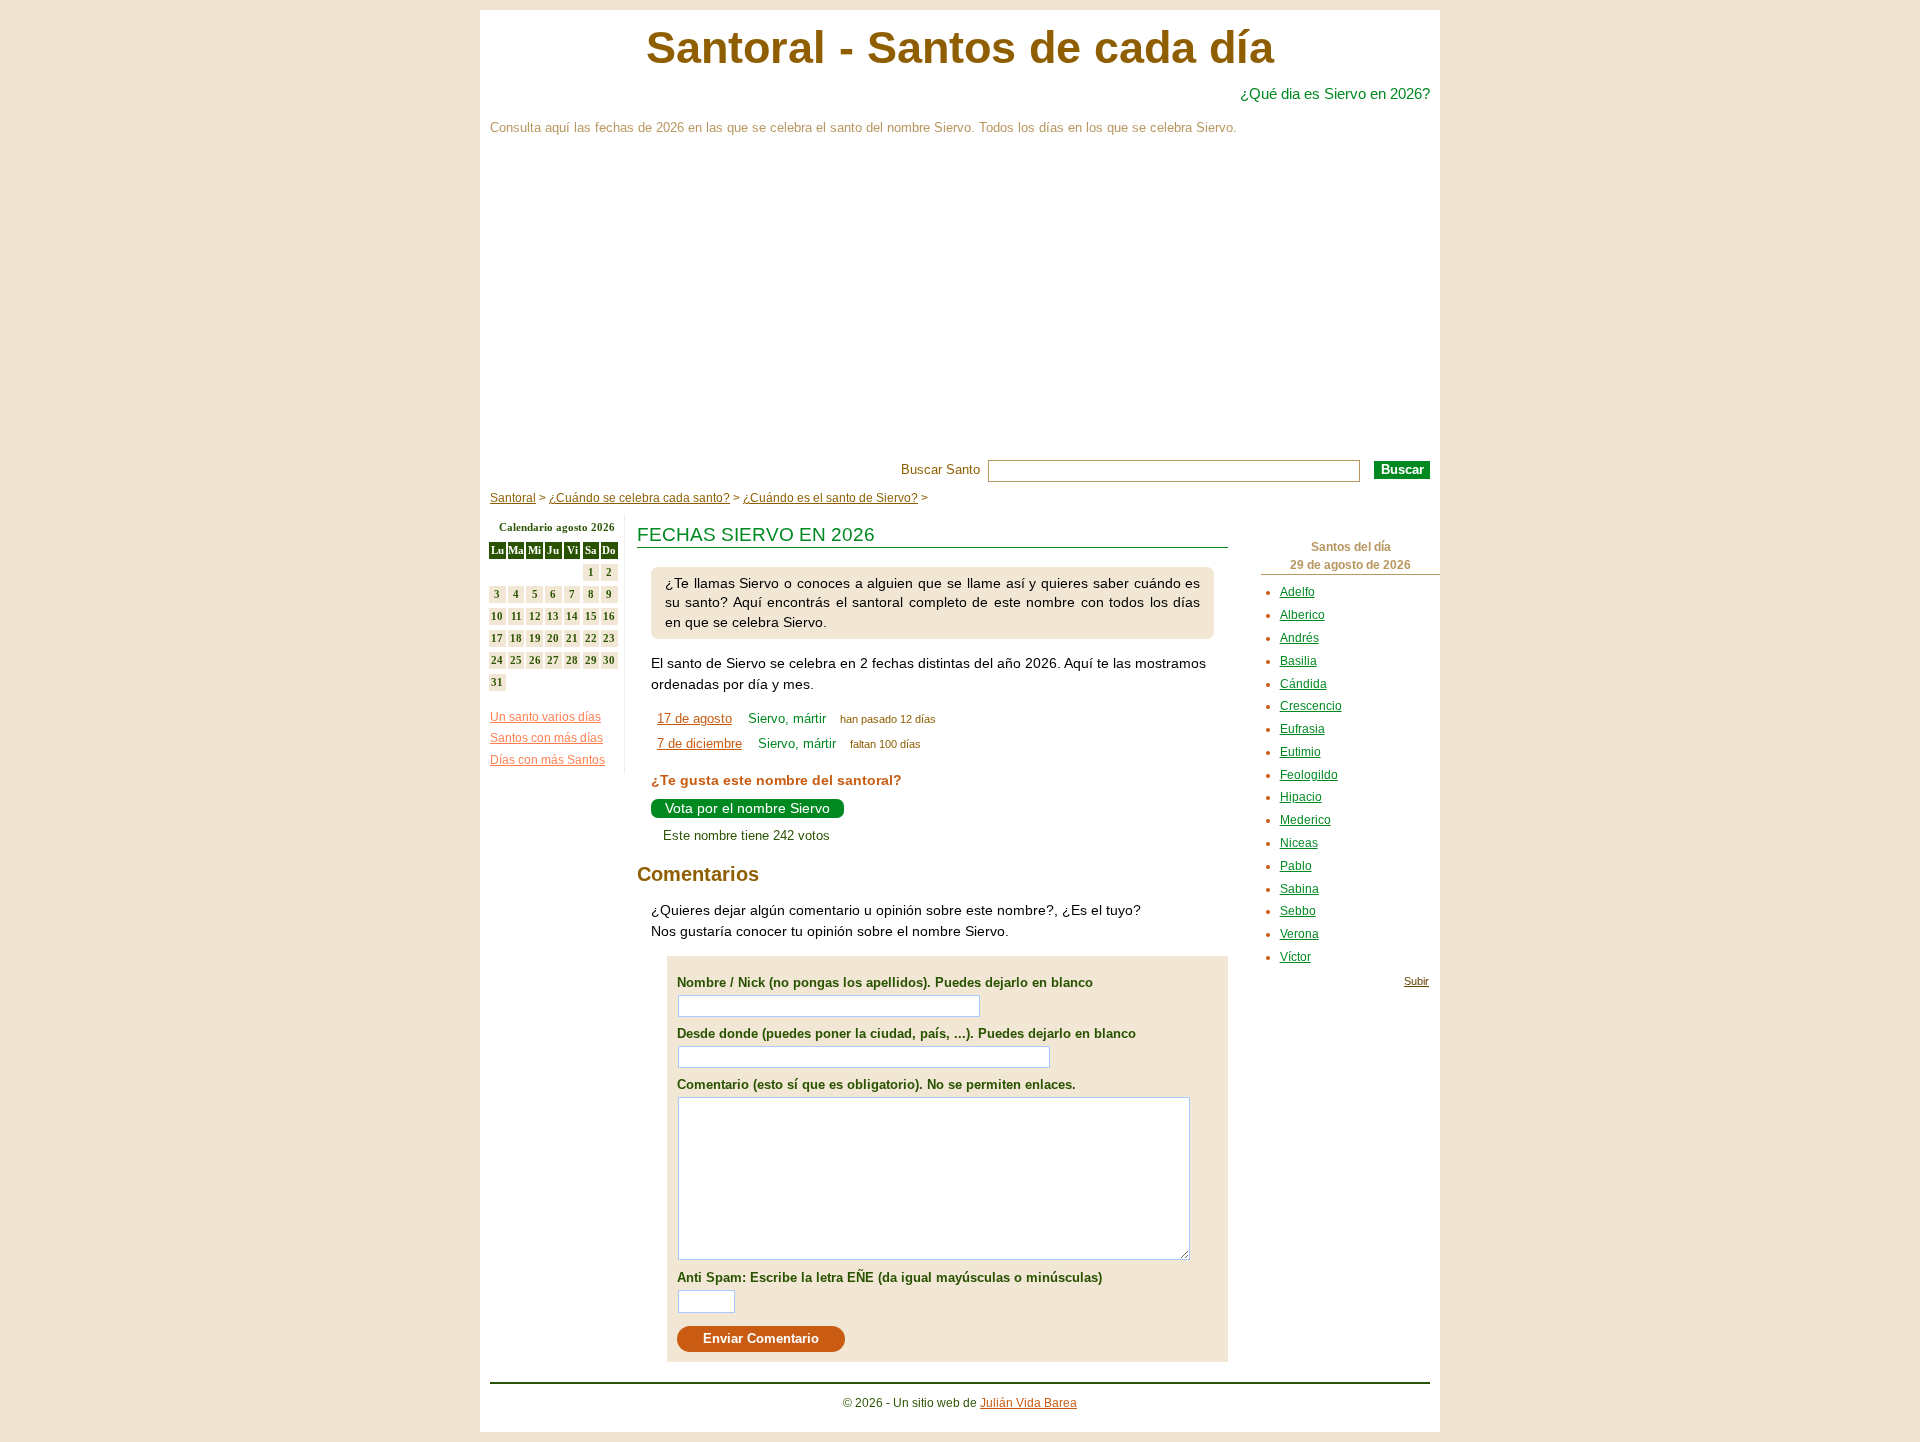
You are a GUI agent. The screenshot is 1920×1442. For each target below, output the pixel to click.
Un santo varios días (545, 717)
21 (572, 638)
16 (609, 616)
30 (609, 660)
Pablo (1296, 866)
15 (591, 616)
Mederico (1305, 820)
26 (535, 660)
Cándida (1303, 684)
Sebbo (1298, 911)
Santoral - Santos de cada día (960, 47)
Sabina (1299, 889)
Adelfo (1297, 592)
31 (497, 682)
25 (516, 660)
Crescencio (1311, 706)
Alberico (1302, 615)
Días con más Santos (547, 760)
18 (516, 638)
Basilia (1298, 661)
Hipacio (1301, 797)
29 (591, 660)
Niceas (1299, 843)
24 (497, 660)
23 (609, 638)
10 (497, 616)
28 (572, 660)
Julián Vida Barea (1028, 1403)
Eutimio (1300, 752)
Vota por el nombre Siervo (747, 808)
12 (535, 616)
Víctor (1295, 957)
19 (535, 638)
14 (572, 616)
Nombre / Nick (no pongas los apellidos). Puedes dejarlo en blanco (885, 982)
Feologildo (1309, 775)
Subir (1416, 981)
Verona (1299, 934)
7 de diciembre (699, 743)
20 (553, 638)
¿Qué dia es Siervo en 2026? (1335, 93)
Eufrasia (1302, 729)
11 (516, 616)
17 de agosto (694, 718)
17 (497, 638)
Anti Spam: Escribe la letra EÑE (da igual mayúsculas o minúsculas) (889, 1277)
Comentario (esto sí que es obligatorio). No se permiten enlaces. (876, 1084)
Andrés (1299, 638)
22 (591, 638)
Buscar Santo (940, 469)
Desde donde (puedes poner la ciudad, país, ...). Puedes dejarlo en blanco (906, 1033)
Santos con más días (546, 738)
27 (553, 660)
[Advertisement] (960, 310)
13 (553, 616)
